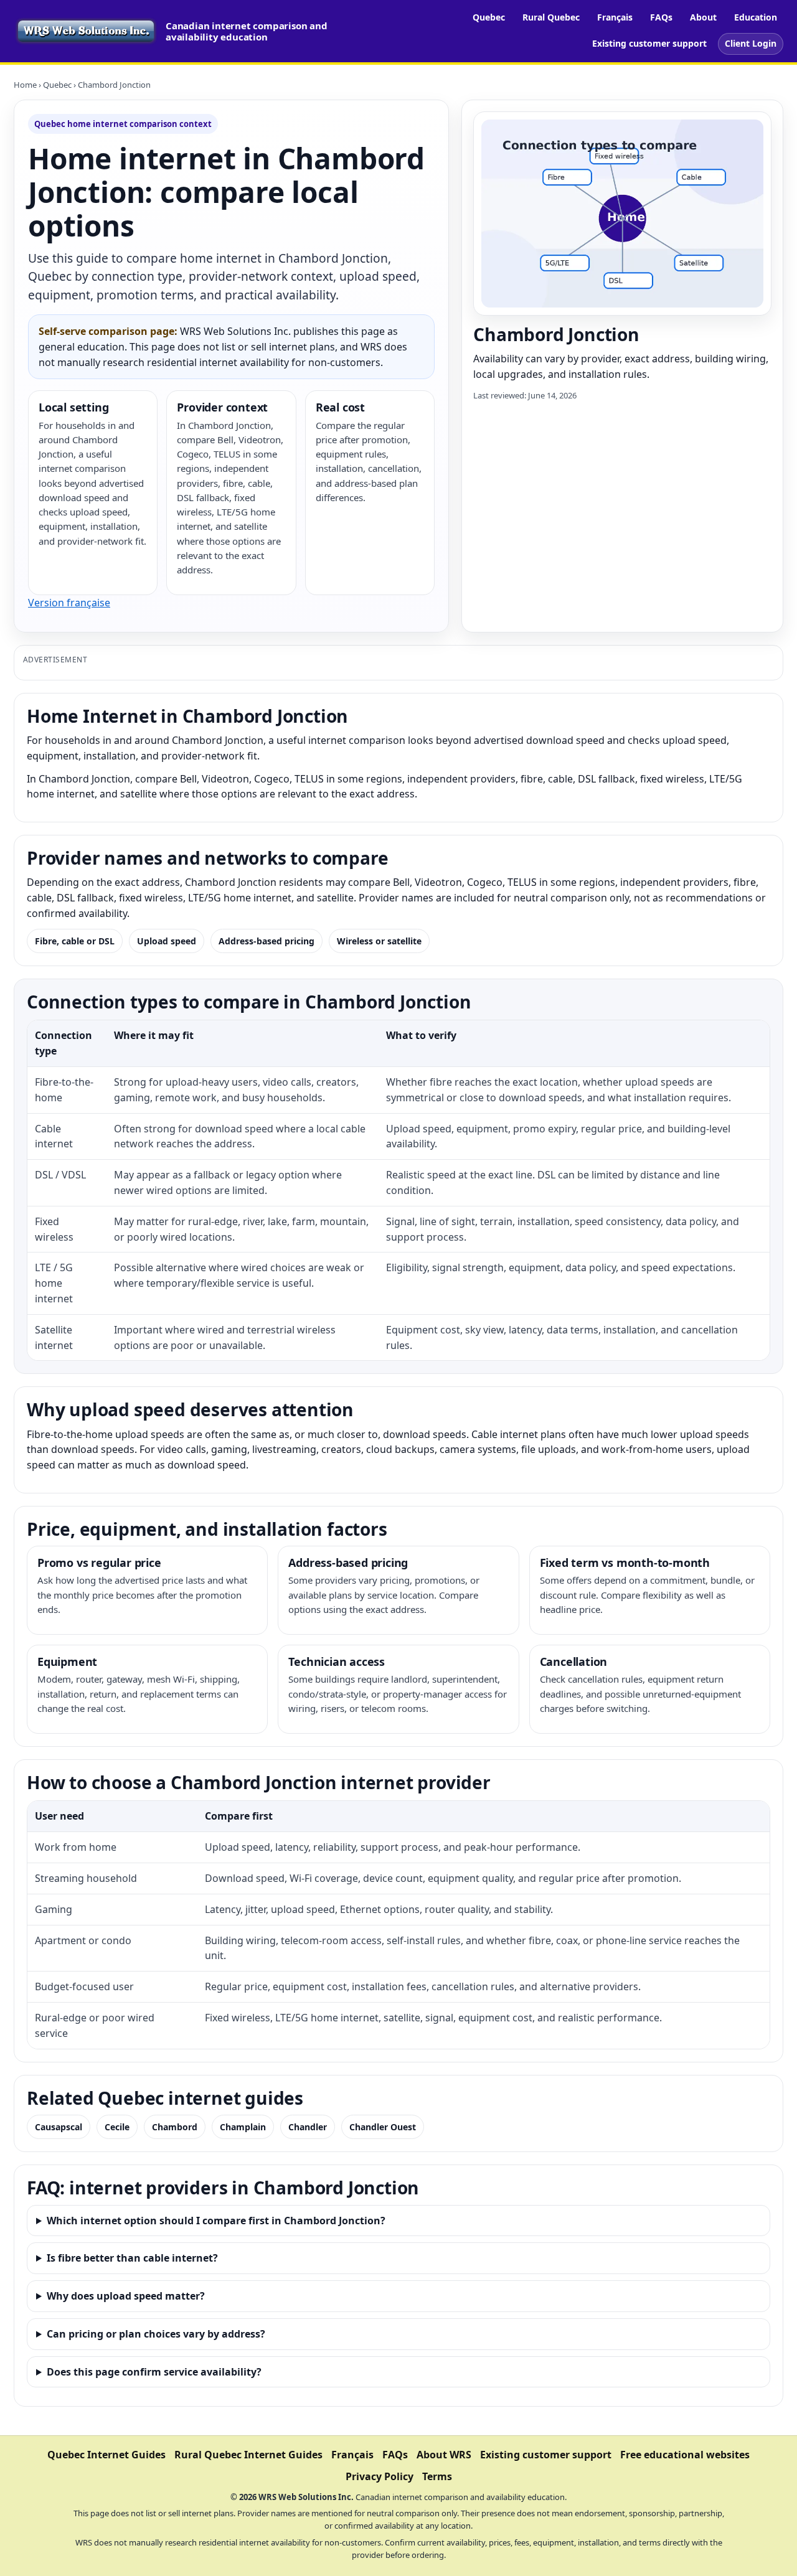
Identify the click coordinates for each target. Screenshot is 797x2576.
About (703, 17)
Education (756, 17)
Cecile (117, 2127)
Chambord (175, 2127)
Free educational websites (685, 2455)
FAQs (661, 17)
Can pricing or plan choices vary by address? (156, 2334)
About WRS (444, 2455)
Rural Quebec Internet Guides (248, 2455)
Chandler (308, 2127)
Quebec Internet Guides (106, 2455)
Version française (69, 603)
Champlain (243, 2127)
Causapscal (59, 2127)
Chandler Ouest (383, 2127)
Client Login (751, 43)
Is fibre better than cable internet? (132, 2258)
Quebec (489, 17)
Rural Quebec (551, 17)
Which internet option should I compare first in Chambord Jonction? (216, 2221)
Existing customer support (649, 43)
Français (615, 17)
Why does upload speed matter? (126, 2296)
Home (25, 85)
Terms (437, 2476)
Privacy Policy (380, 2476)
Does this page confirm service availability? (154, 2372)
